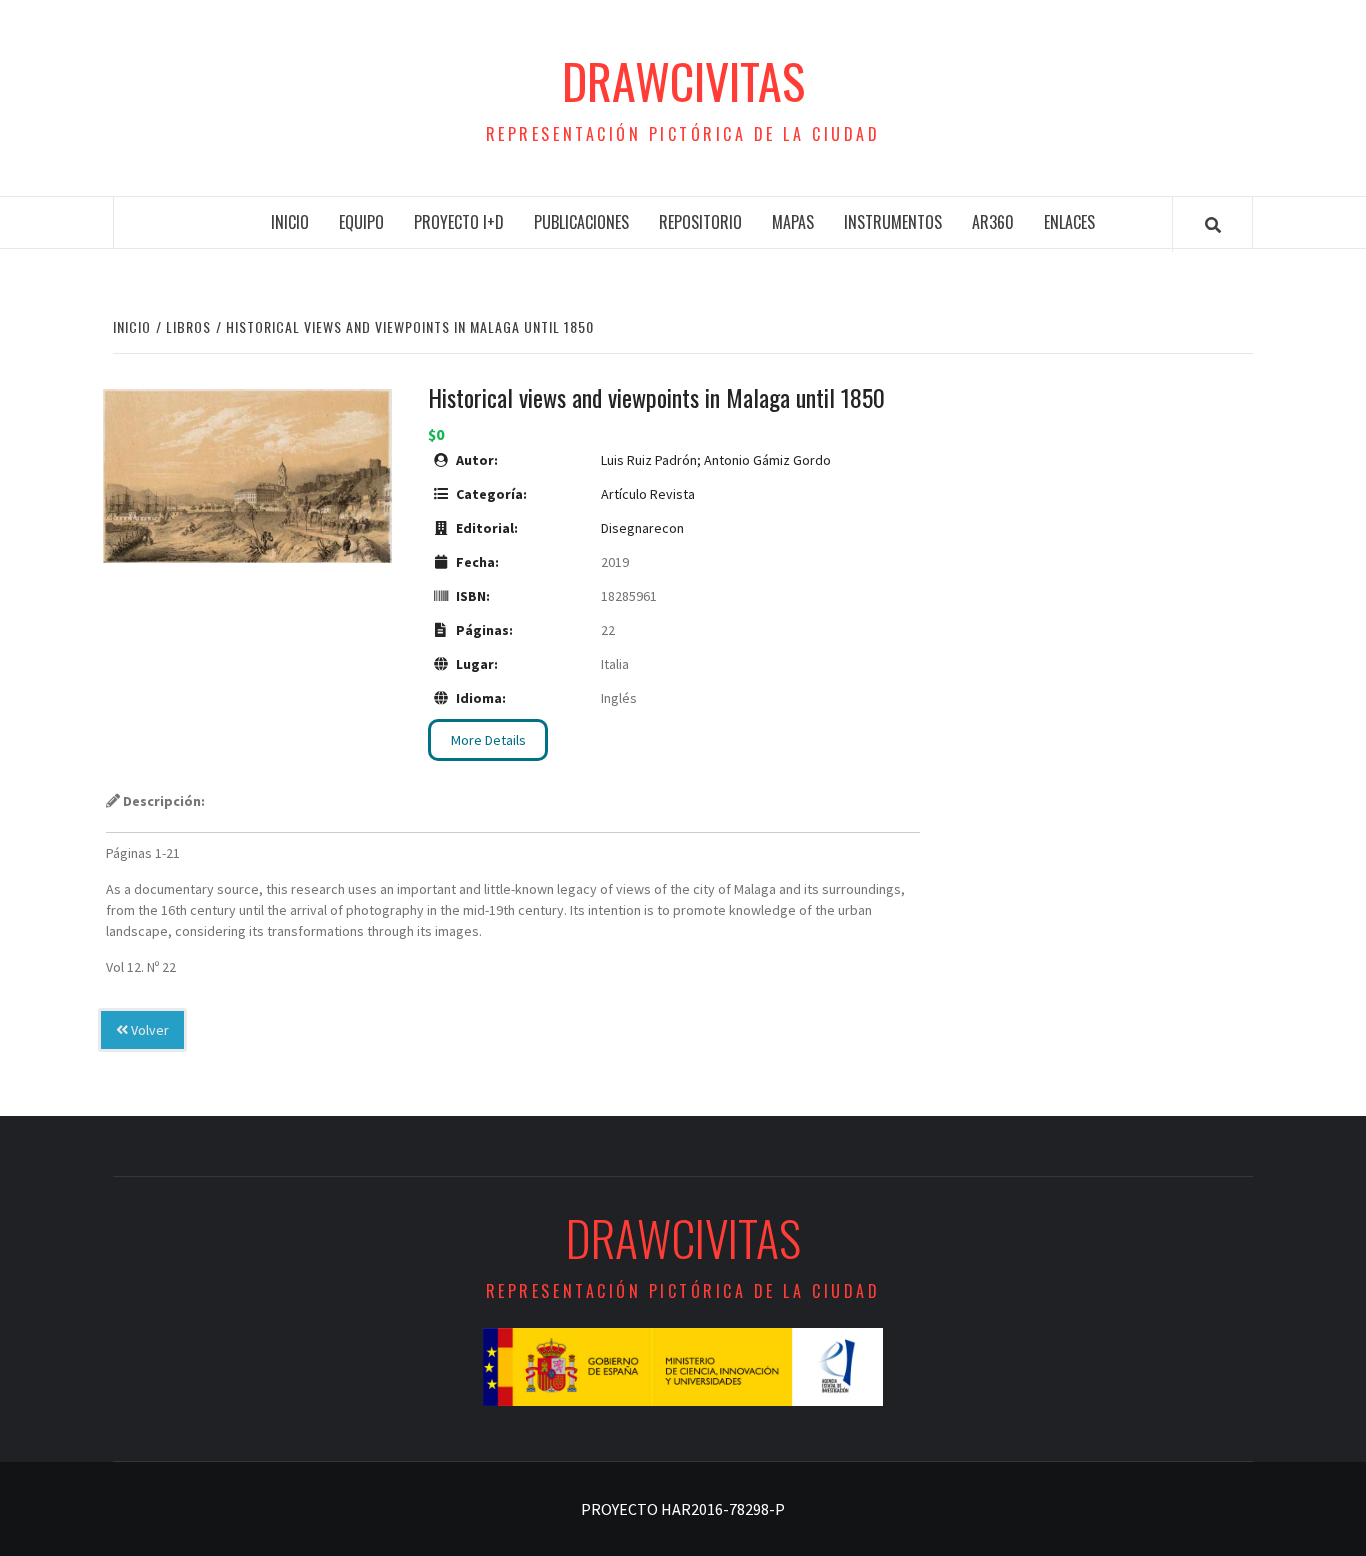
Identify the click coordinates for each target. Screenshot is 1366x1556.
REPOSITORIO (700, 222)
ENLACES (1069, 222)
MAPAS (793, 222)
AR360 (993, 222)
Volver (148, 1030)
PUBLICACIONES (581, 222)
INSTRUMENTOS (893, 222)
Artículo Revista (648, 494)
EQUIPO (361, 222)
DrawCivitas (683, 81)
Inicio (290, 222)
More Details (488, 740)
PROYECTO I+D (459, 222)
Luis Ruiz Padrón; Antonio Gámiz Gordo (716, 460)
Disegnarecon (642, 528)
